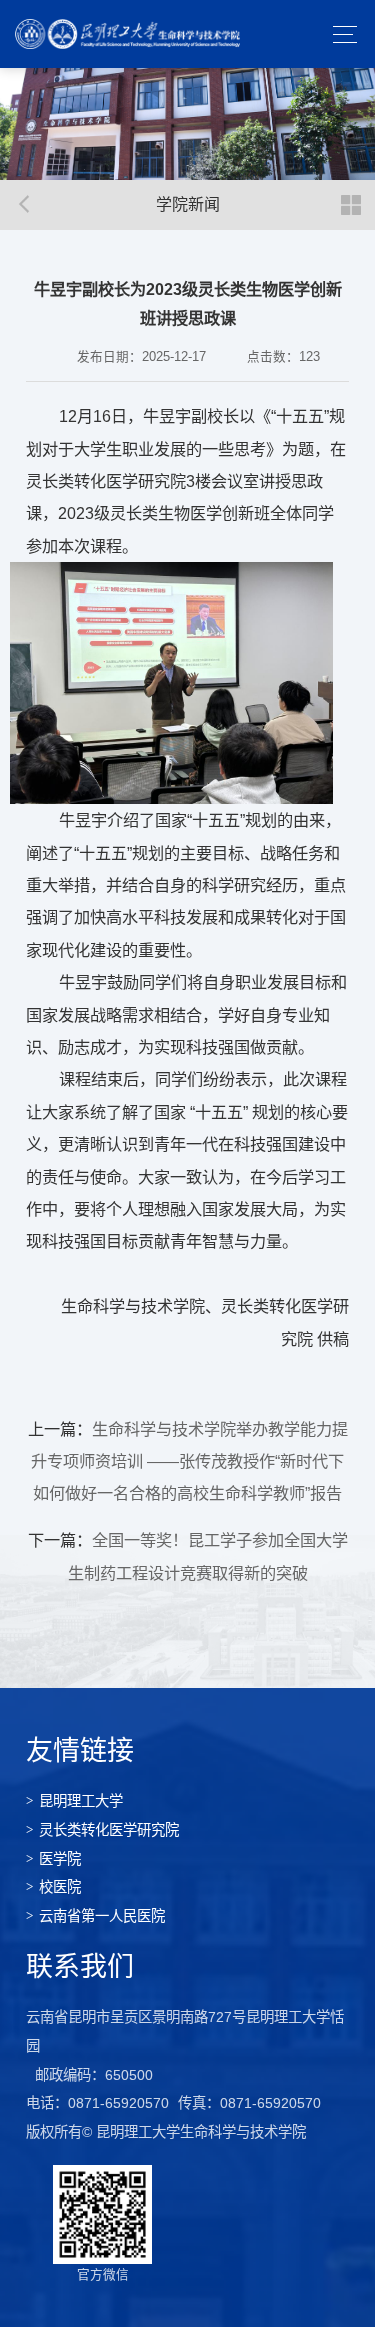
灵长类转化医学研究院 (109, 1830)
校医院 (60, 1887)
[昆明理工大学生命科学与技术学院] (127, 34)
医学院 (60, 1859)
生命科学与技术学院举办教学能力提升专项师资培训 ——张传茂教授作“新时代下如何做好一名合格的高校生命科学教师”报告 (189, 1461)
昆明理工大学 (81, 1801)
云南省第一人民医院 (102, 1916)
